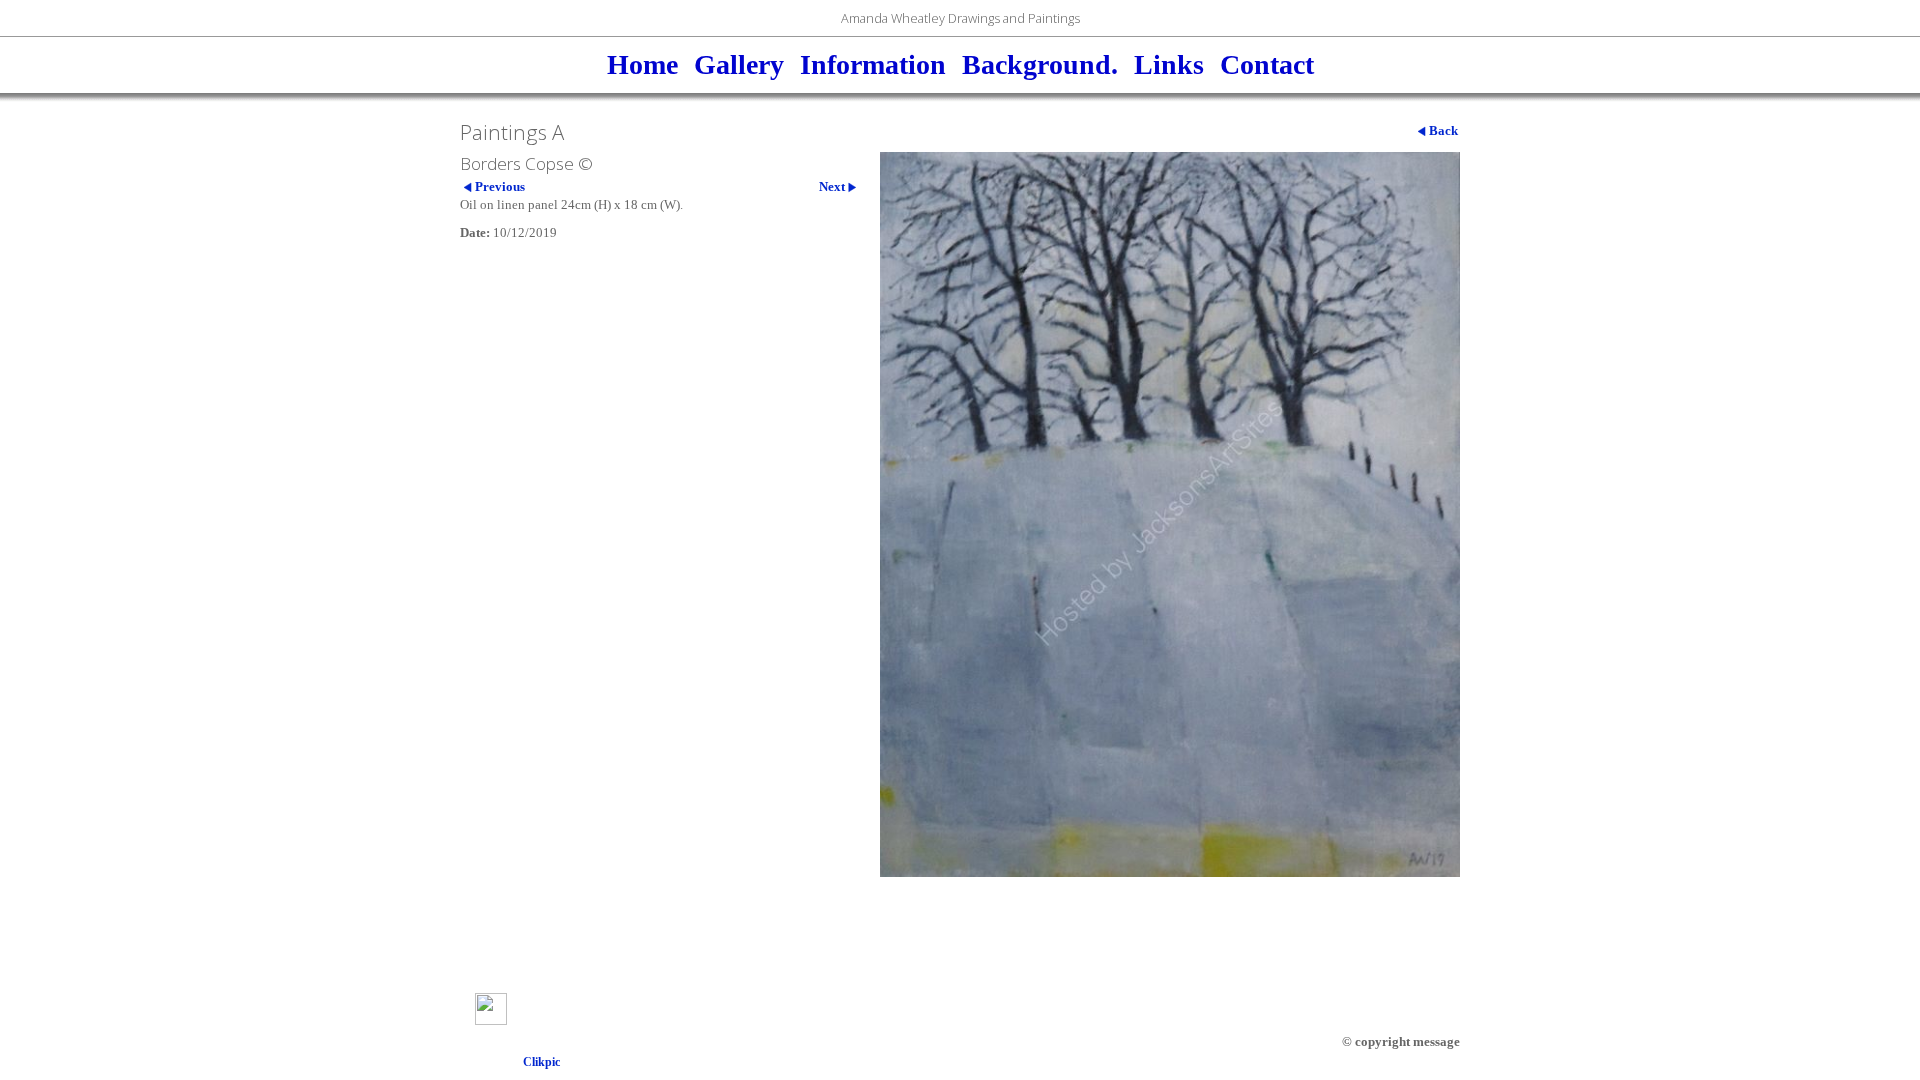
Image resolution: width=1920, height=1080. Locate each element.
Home (642, 64)
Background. (1040, 64)
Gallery (739, 64)
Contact (1267, 64)
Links (1169, 64)
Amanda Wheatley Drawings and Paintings (960, 18)
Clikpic (541, 1062)
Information (873, 64)
